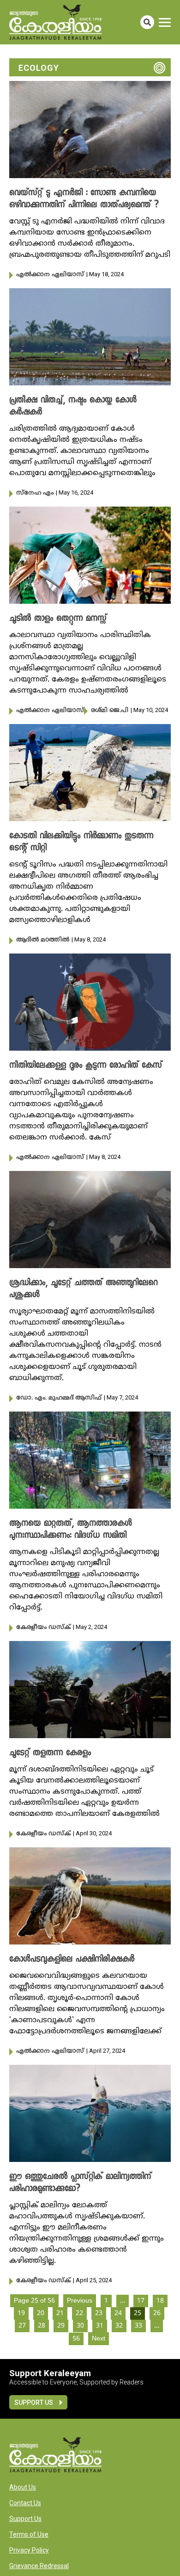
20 (41, 2313)
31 (100, 2326)
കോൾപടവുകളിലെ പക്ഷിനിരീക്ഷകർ (72, 1960)
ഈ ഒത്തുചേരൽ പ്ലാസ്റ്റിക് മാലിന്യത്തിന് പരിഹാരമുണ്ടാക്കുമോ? (80, 2183)
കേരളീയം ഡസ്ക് (43, 1628)
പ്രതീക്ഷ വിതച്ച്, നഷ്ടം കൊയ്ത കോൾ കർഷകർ (73, 407)
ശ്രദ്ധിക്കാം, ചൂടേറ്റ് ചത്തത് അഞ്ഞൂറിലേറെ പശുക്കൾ (84, 1289)
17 (141, 2301)
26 (157, 2313)
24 (118, 2313)
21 (60, 2313)
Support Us (34, 2403)
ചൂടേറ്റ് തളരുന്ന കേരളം (50, 1753)
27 (22, 2326)
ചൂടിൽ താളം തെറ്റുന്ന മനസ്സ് (58, 619)
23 (99, 2313)
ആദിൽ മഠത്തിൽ (43, 940)
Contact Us (25, 2503)
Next (99, 2339)
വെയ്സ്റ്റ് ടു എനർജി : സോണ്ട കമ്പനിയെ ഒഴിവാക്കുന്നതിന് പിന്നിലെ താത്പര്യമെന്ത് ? (84, 199)
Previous (80, 2301)
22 (79, 2313)
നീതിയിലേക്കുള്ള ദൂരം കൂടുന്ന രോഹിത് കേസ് (86, 1066)
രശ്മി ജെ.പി (110, 711)
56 (76, 2339)
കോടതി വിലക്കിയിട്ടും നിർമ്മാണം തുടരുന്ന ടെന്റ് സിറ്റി (81, 842)
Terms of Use (29, 2534)
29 (61, 2326)
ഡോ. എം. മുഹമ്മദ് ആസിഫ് (59, 1398)
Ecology (39, 68)
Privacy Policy (29, 2550)
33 (138, 2326)
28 (42, 2326)
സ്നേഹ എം (35, 493)
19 (21, 2313)
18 (160, 2301)
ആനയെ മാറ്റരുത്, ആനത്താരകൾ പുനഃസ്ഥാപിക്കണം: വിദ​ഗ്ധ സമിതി (71, 1530)
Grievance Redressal (39, 2566)
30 (80, 2326)
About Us (23, 2487)
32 (119, 2326)
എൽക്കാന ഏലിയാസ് (50, 275)
